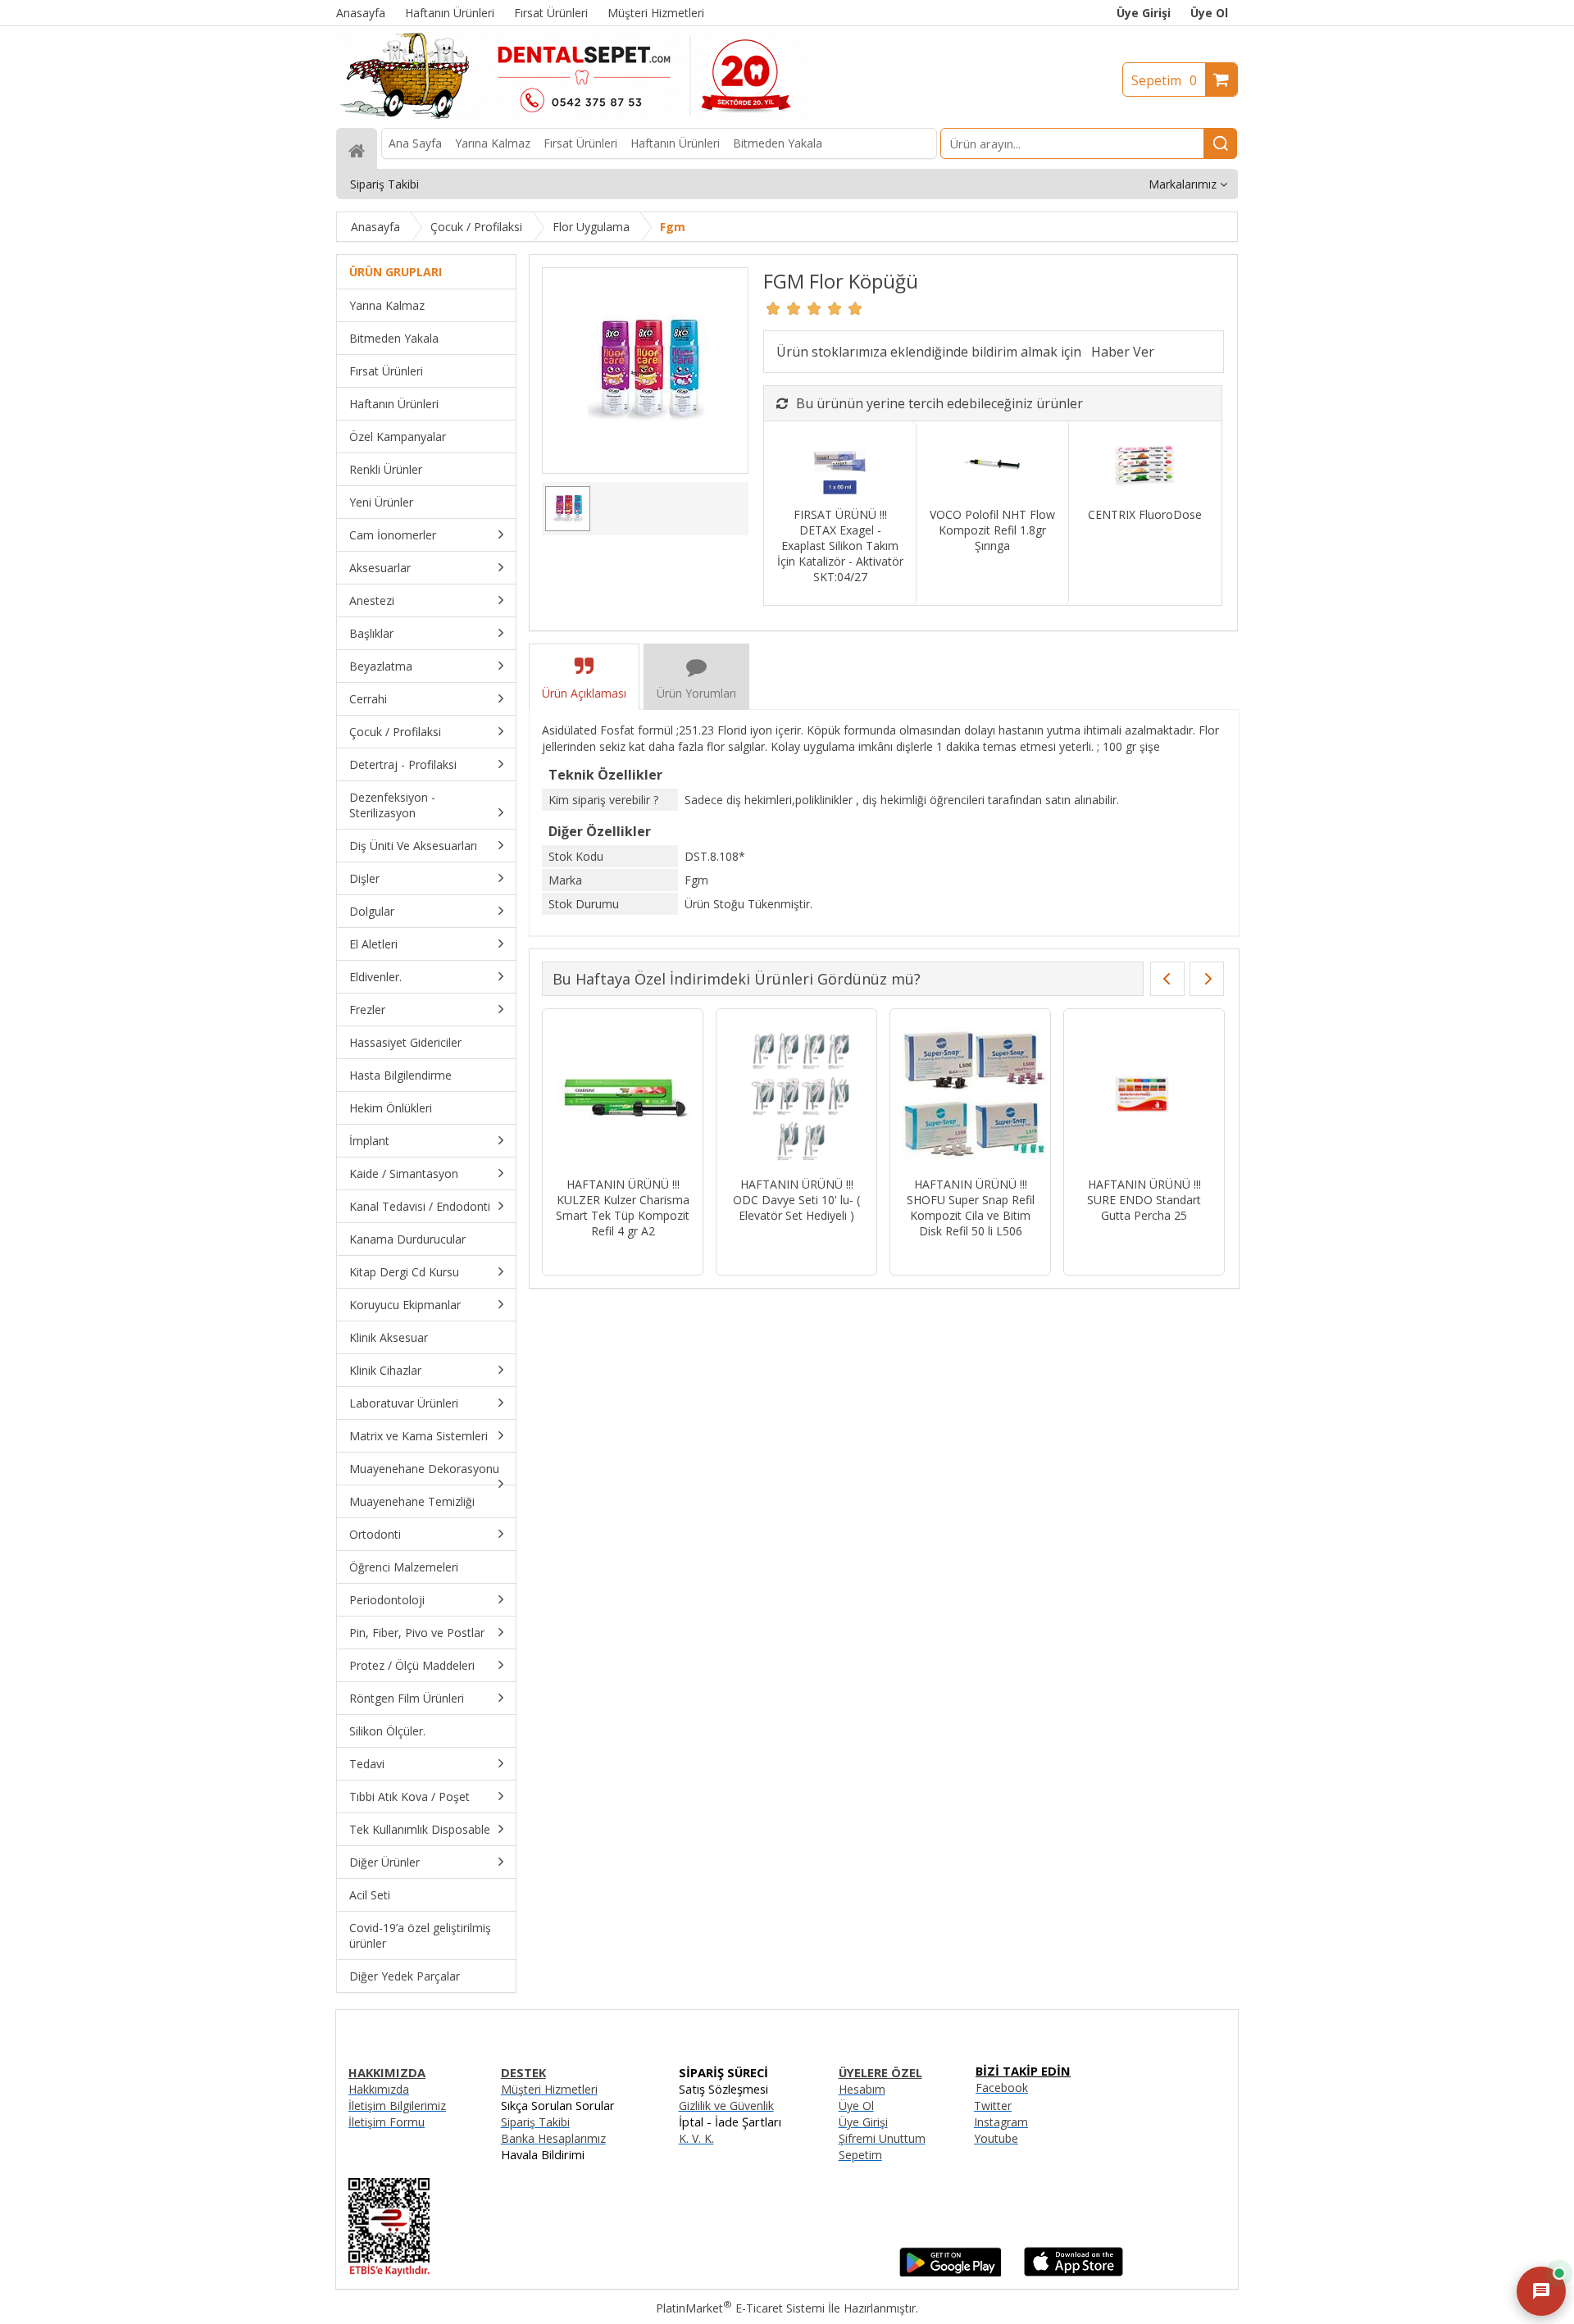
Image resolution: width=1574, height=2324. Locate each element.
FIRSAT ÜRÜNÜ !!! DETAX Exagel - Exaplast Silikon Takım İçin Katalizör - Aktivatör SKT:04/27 (840, 546)
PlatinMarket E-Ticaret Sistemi (740, 2308)
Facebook (1002, 2088)
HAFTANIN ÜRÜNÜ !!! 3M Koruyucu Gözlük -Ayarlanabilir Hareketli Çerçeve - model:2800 (623, 1207)
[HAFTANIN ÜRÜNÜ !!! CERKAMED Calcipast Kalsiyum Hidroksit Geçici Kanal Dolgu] (796, 1095)
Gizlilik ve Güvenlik (726, 2106)
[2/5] (784, 308)
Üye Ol (1209, 13)
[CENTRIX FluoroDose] (1145, 466)
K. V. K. (696, 2138)
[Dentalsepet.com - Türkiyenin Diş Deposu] (575, 120)
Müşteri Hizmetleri (549, 2089)
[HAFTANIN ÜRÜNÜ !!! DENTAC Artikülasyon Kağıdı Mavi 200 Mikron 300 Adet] (970, 1095)
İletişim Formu (387, 2122)
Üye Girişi (1144, 13)
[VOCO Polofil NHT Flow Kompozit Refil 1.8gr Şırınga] (992, 466)
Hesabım (862, 2089)
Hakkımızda (379, 2089)
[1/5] (773, 308)
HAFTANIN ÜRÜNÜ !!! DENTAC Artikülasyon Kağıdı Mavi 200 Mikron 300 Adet (970, 1207)
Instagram (1001, 2122)
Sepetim (1164, 80)
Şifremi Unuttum (882, 2138)
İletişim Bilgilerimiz (397, 2106)
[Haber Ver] (1123, 352)
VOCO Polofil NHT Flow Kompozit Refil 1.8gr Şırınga (992, 530)
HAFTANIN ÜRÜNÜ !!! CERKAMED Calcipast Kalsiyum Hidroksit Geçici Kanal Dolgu (796, 1207)
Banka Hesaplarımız (553, 2138)
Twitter (993, 2106)
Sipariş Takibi (535, 2122)
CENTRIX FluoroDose (1145, 514)
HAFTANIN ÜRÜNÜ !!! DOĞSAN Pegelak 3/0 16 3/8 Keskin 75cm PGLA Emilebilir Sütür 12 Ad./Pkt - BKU (1144, 1215)
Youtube (996, 2138)
